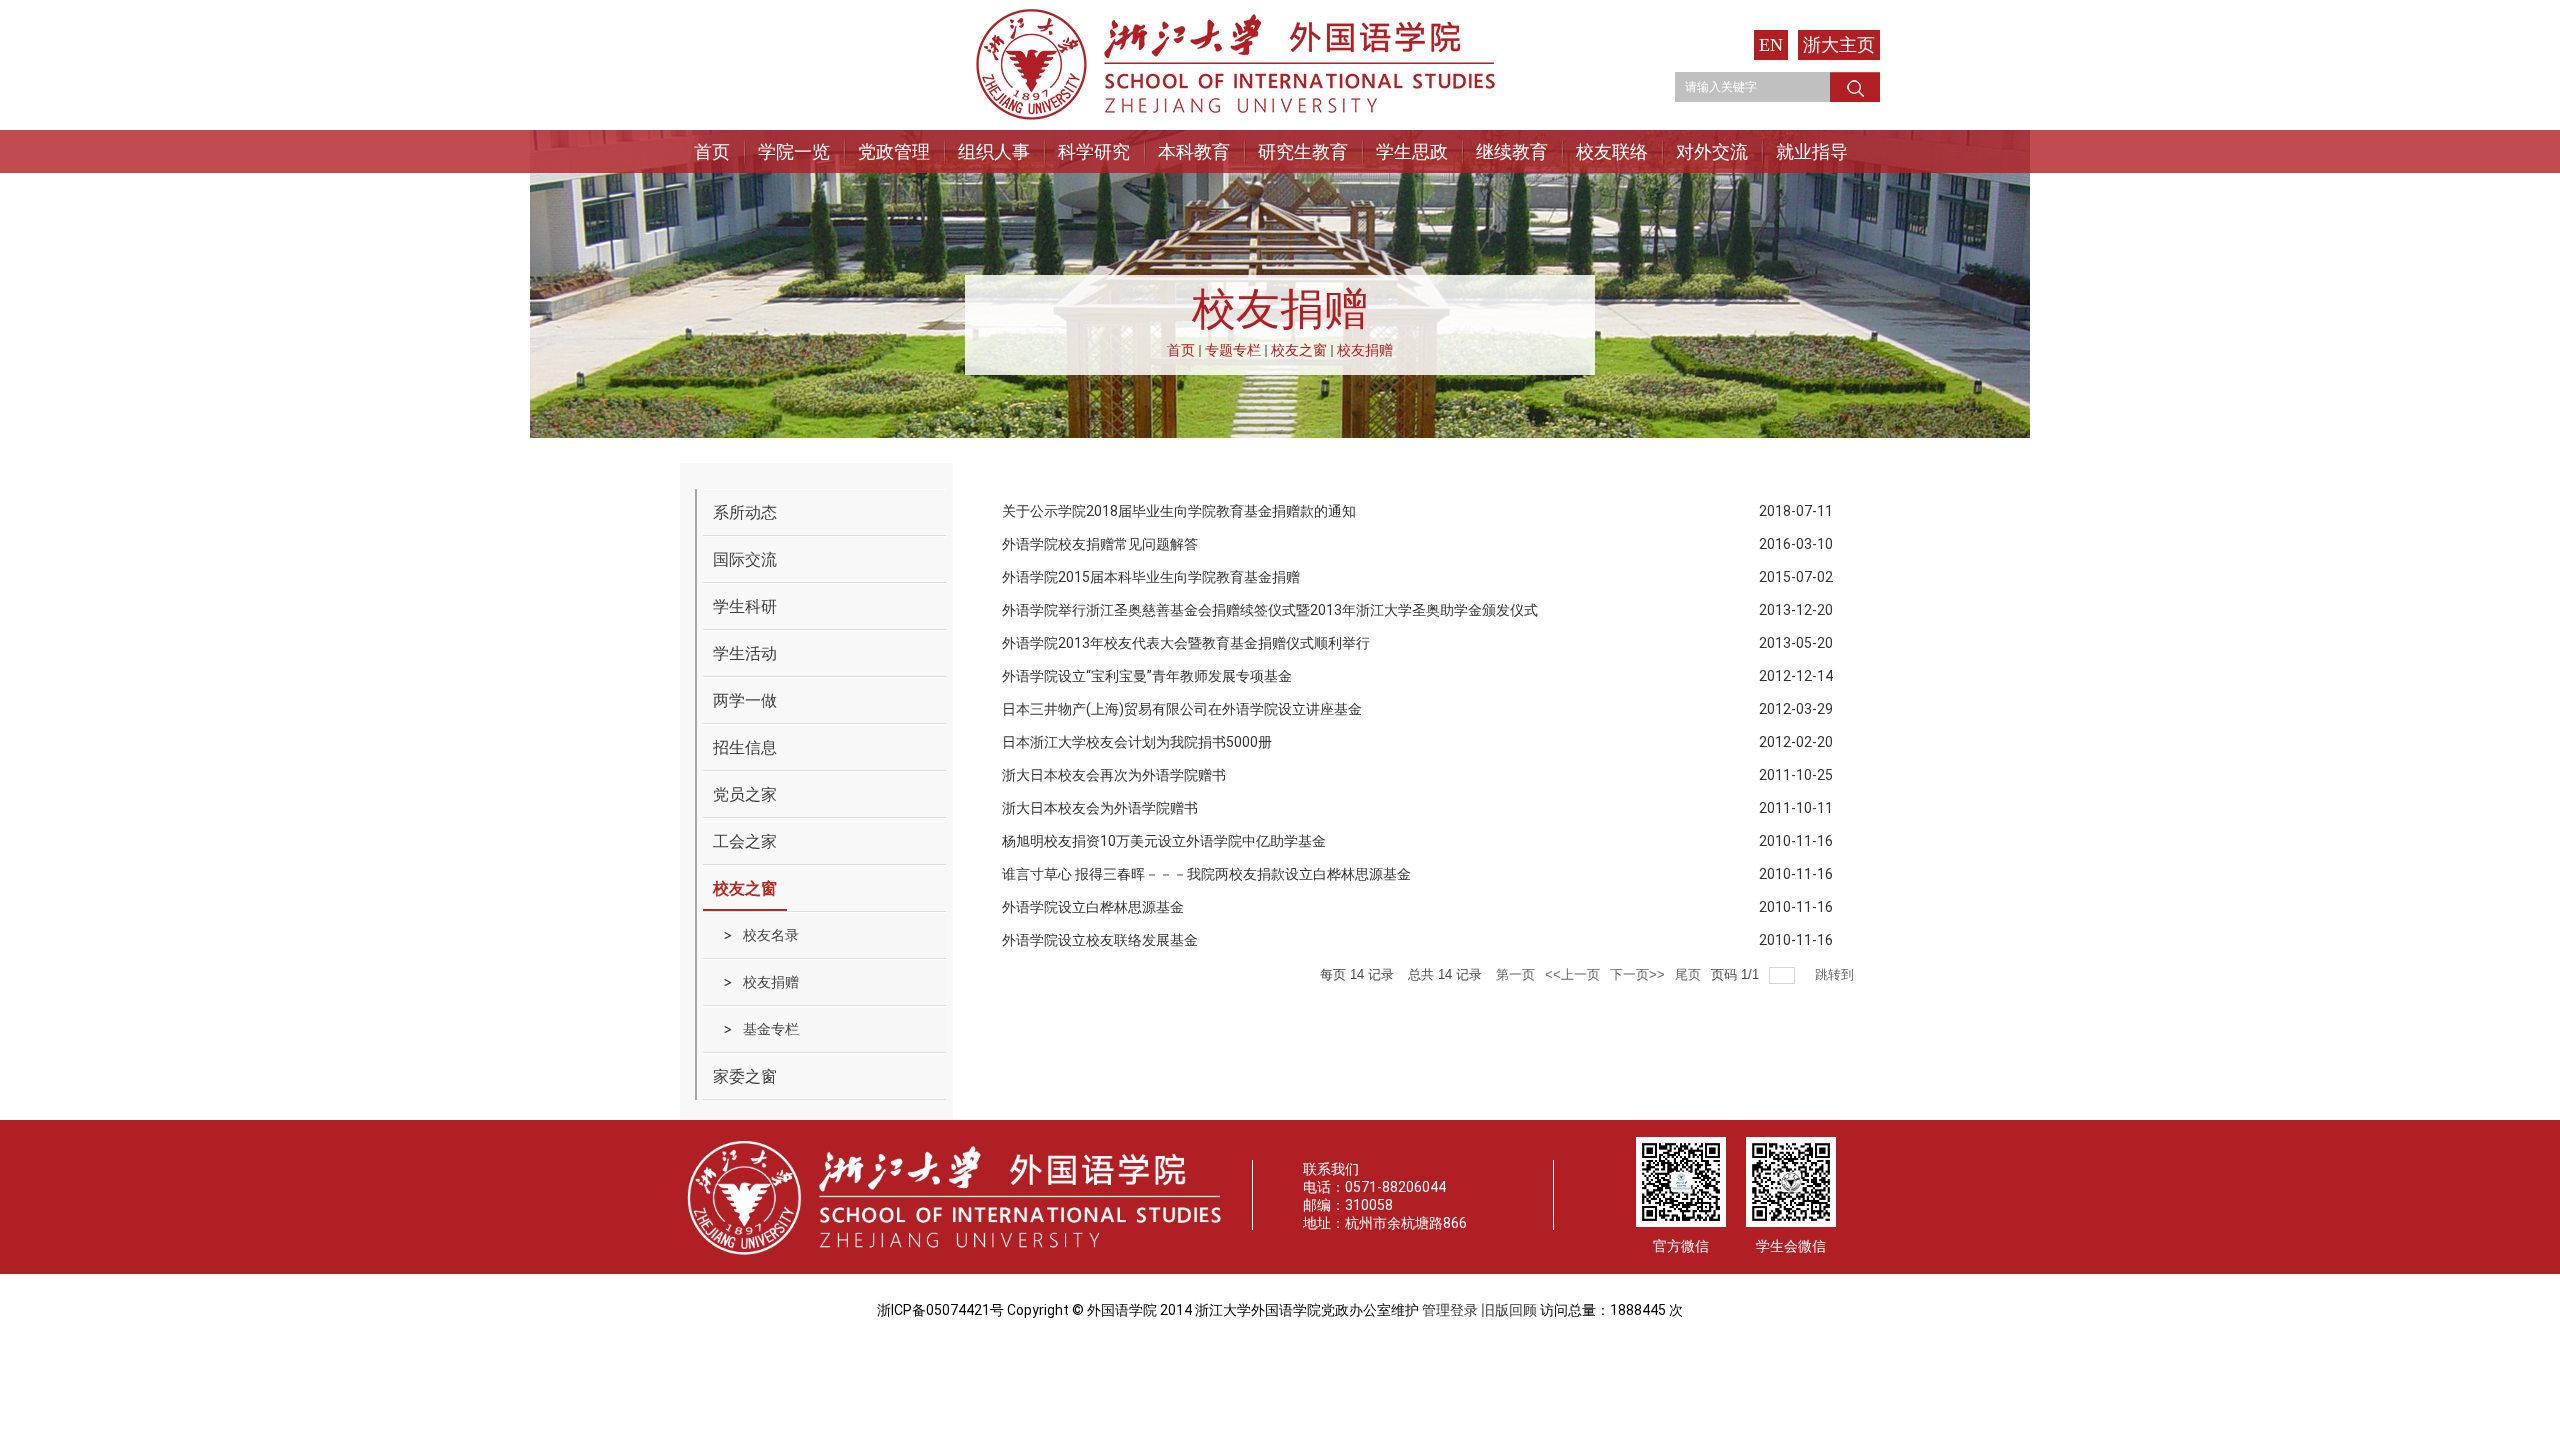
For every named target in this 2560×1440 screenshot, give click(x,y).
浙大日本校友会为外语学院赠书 (1100, 808)
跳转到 (1836, 974)
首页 (712, 151)
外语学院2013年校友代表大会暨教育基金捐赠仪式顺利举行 (1186, 643)
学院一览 (794, 151)
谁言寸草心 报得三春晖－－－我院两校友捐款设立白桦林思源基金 (1206, 874)
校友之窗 (1299, 350)
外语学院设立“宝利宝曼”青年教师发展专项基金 (1147, 676)
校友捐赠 (1365, 350)
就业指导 (1812, 151)
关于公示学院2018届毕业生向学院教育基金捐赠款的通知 (1179, 511)
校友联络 (1612, 151)
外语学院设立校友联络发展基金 (1100, 940)
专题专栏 (1233, 350)
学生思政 (1412, 151)
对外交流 (1712, 151)
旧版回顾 (1509, 1310)
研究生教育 (1303, 151)
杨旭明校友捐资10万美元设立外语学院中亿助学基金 (1164, 841)
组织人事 (994, 151)
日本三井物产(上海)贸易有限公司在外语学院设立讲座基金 (1182, 709)
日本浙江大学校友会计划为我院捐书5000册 (1137, 742)
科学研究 (1094, 151)
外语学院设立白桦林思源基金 (1093, 907)
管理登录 (1450, 1310)
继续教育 (1512, 151)
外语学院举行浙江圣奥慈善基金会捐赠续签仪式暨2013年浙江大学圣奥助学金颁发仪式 (1270, 610)
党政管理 (894, 151)
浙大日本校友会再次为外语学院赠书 (1114, 775)
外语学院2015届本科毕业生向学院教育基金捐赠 (1151, 577)
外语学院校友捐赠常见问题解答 (1100, 544)
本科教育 (1194, 151)
